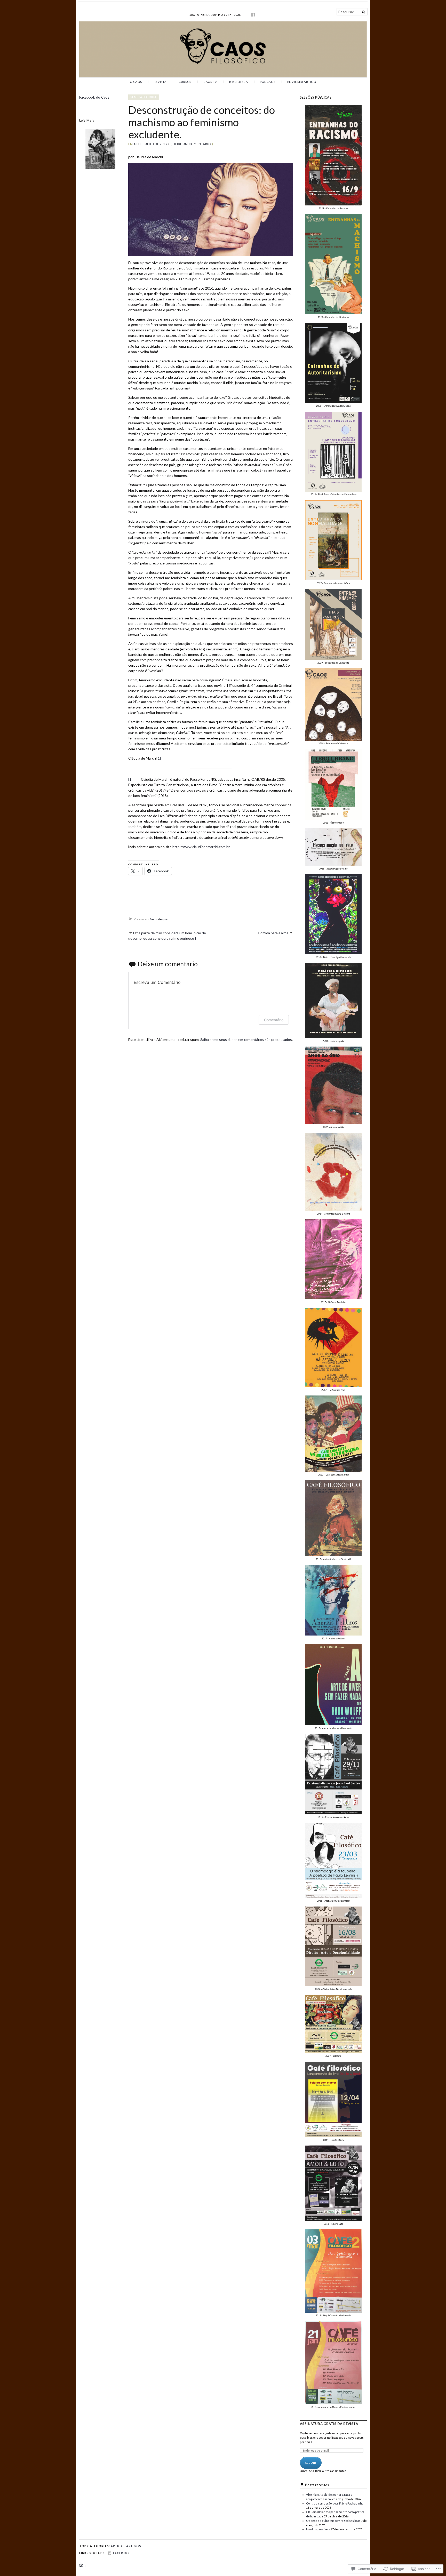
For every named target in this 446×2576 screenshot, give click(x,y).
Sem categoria (144, 97)
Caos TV (210, 82)
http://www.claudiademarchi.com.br (201, 847)
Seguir (311, 2463)
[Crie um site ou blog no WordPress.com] (81, 2566)
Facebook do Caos (94, 97)
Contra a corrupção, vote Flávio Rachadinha (335, 2503)
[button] (333, 157)
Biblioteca (239, 82)
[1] (159, 758)
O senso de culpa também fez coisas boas (333, 2521)
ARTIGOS (118, 2546)
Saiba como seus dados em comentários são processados (246, 1039)
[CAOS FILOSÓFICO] (223, 49)
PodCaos (268, 82)
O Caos (136, 82)
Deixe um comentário (192, 144)
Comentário (274, 1020)
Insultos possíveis (318, 2529)
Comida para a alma (273, 933)
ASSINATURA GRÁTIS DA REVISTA (329, 2424)
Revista (160, 82)
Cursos (185, 82)
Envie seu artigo (302, 82)
